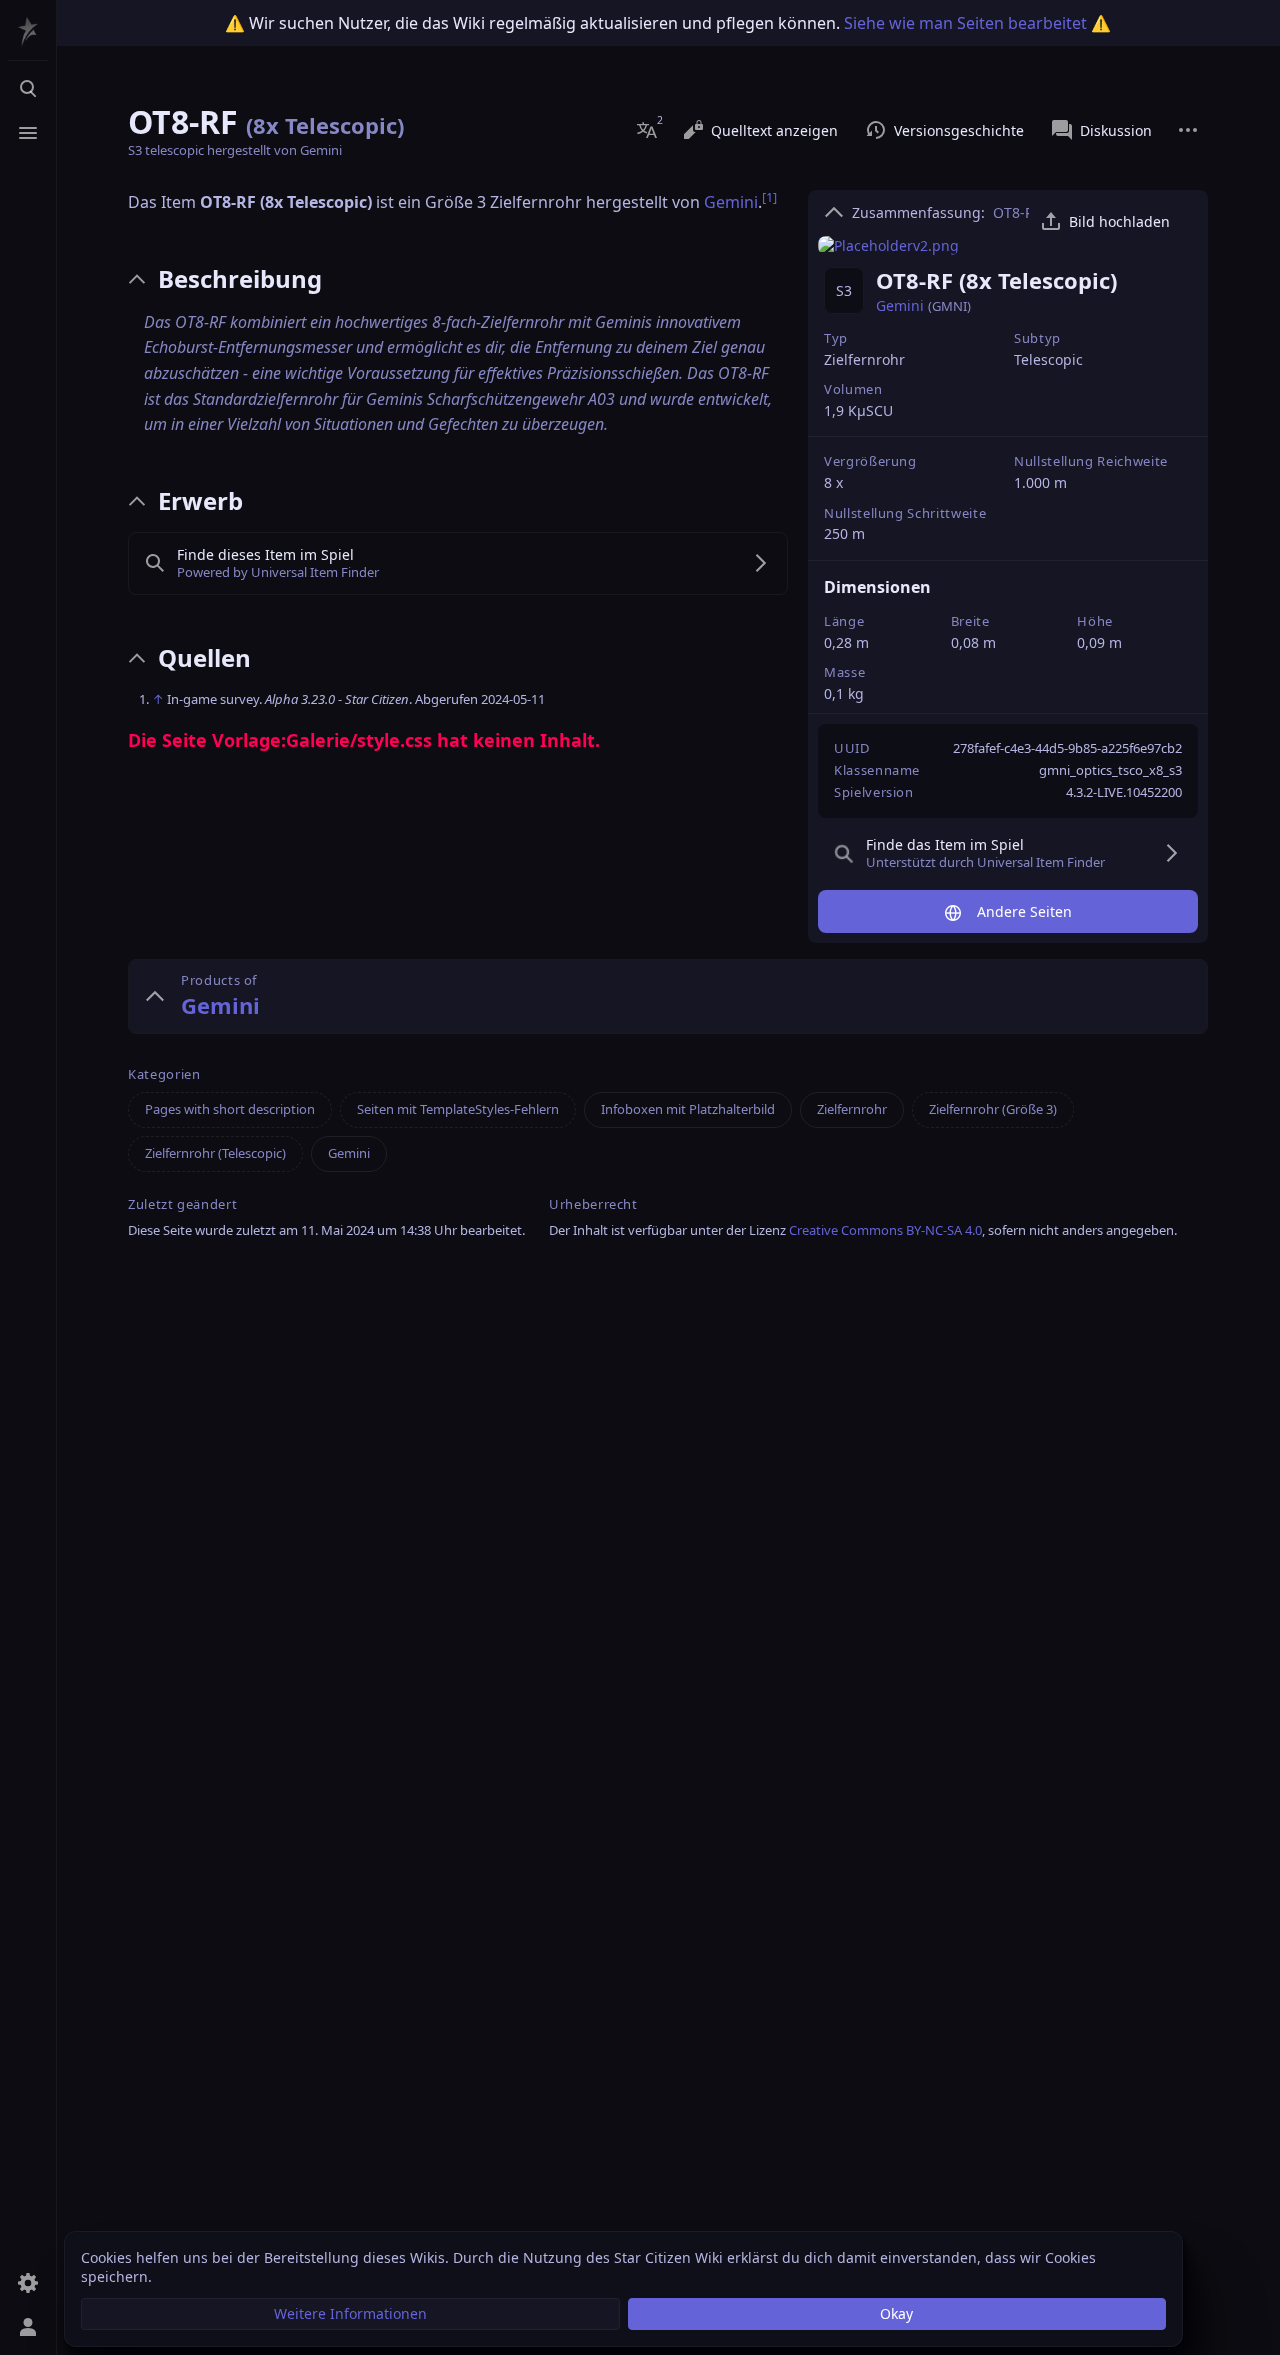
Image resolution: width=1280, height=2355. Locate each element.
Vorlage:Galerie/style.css (322, 740)
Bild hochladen (1119, 221)
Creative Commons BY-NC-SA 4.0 (885, 1230)
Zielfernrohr (864, 359)
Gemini (900, 305)
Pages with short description (230, 1109)
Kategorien (164, 1074)
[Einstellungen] (28, 2283)
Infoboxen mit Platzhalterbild (688, 1109)
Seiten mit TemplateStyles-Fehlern (458, 1109)
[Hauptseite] (28, 32)
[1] (827, 832)
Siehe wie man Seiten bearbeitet (965, 23)
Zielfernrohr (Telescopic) (215, 1153)
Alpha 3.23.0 (300, 699)
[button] (350, 2314)
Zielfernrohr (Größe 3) (993, 1109)
